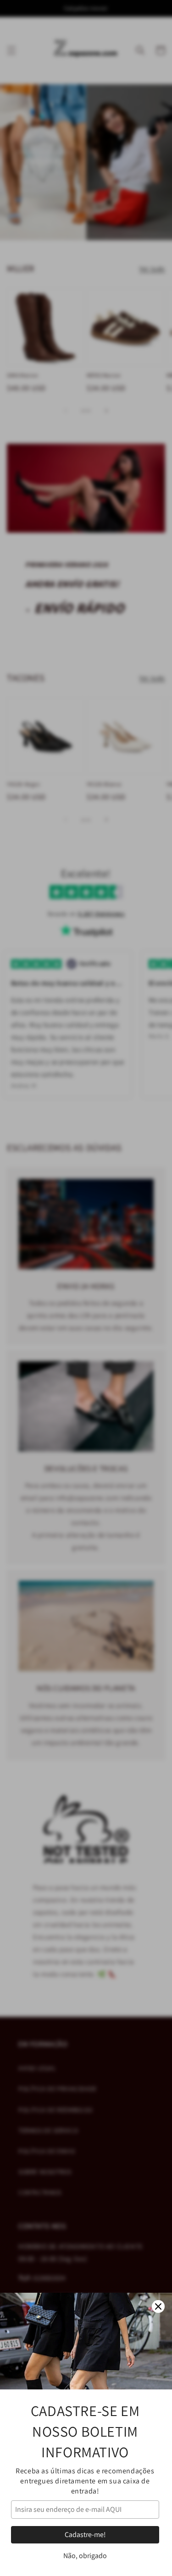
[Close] (158, 2306)
